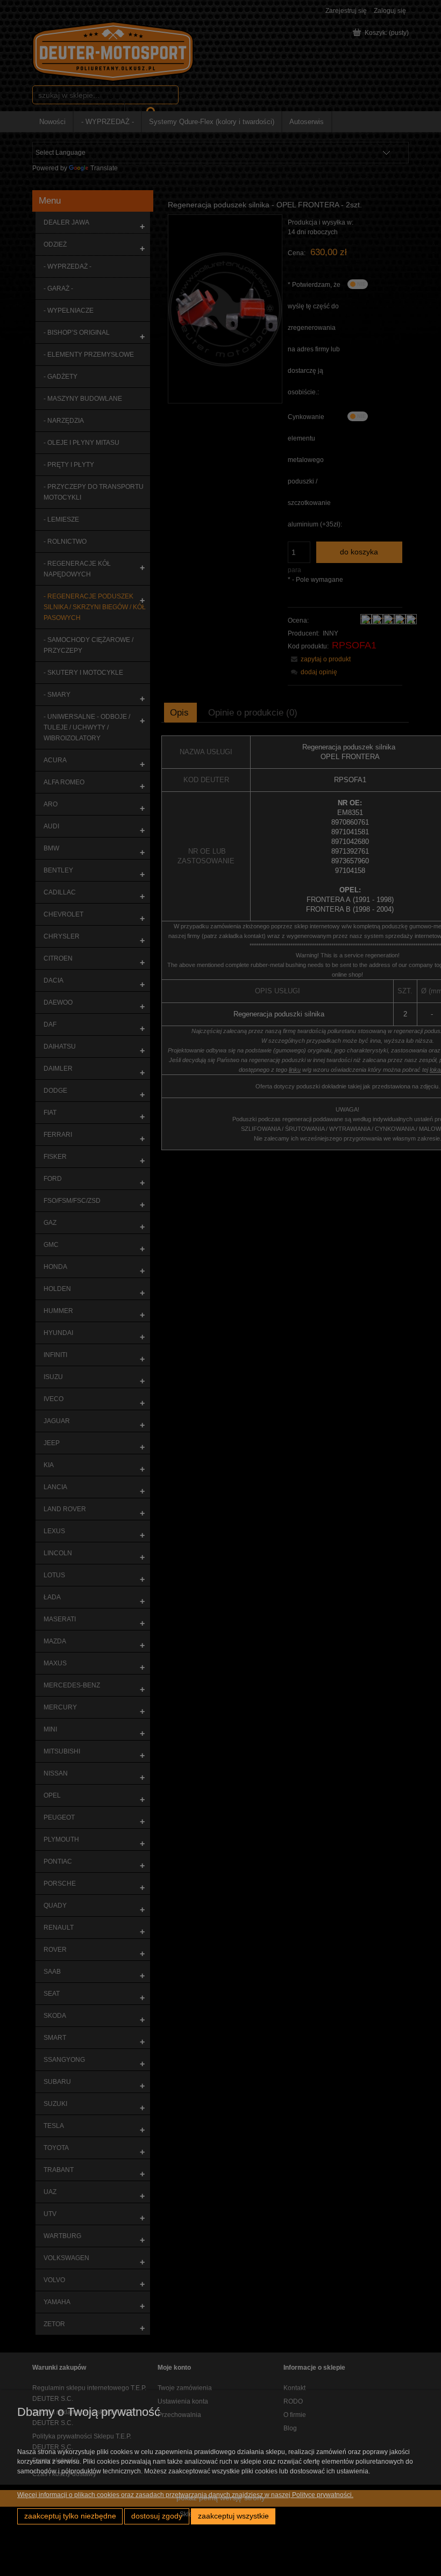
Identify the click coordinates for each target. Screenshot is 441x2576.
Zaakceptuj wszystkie (233, 2516)
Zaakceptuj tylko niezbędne (70, 2516)
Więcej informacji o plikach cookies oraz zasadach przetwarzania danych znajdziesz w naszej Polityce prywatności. (185, 2495)
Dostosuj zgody (157, 2516)
